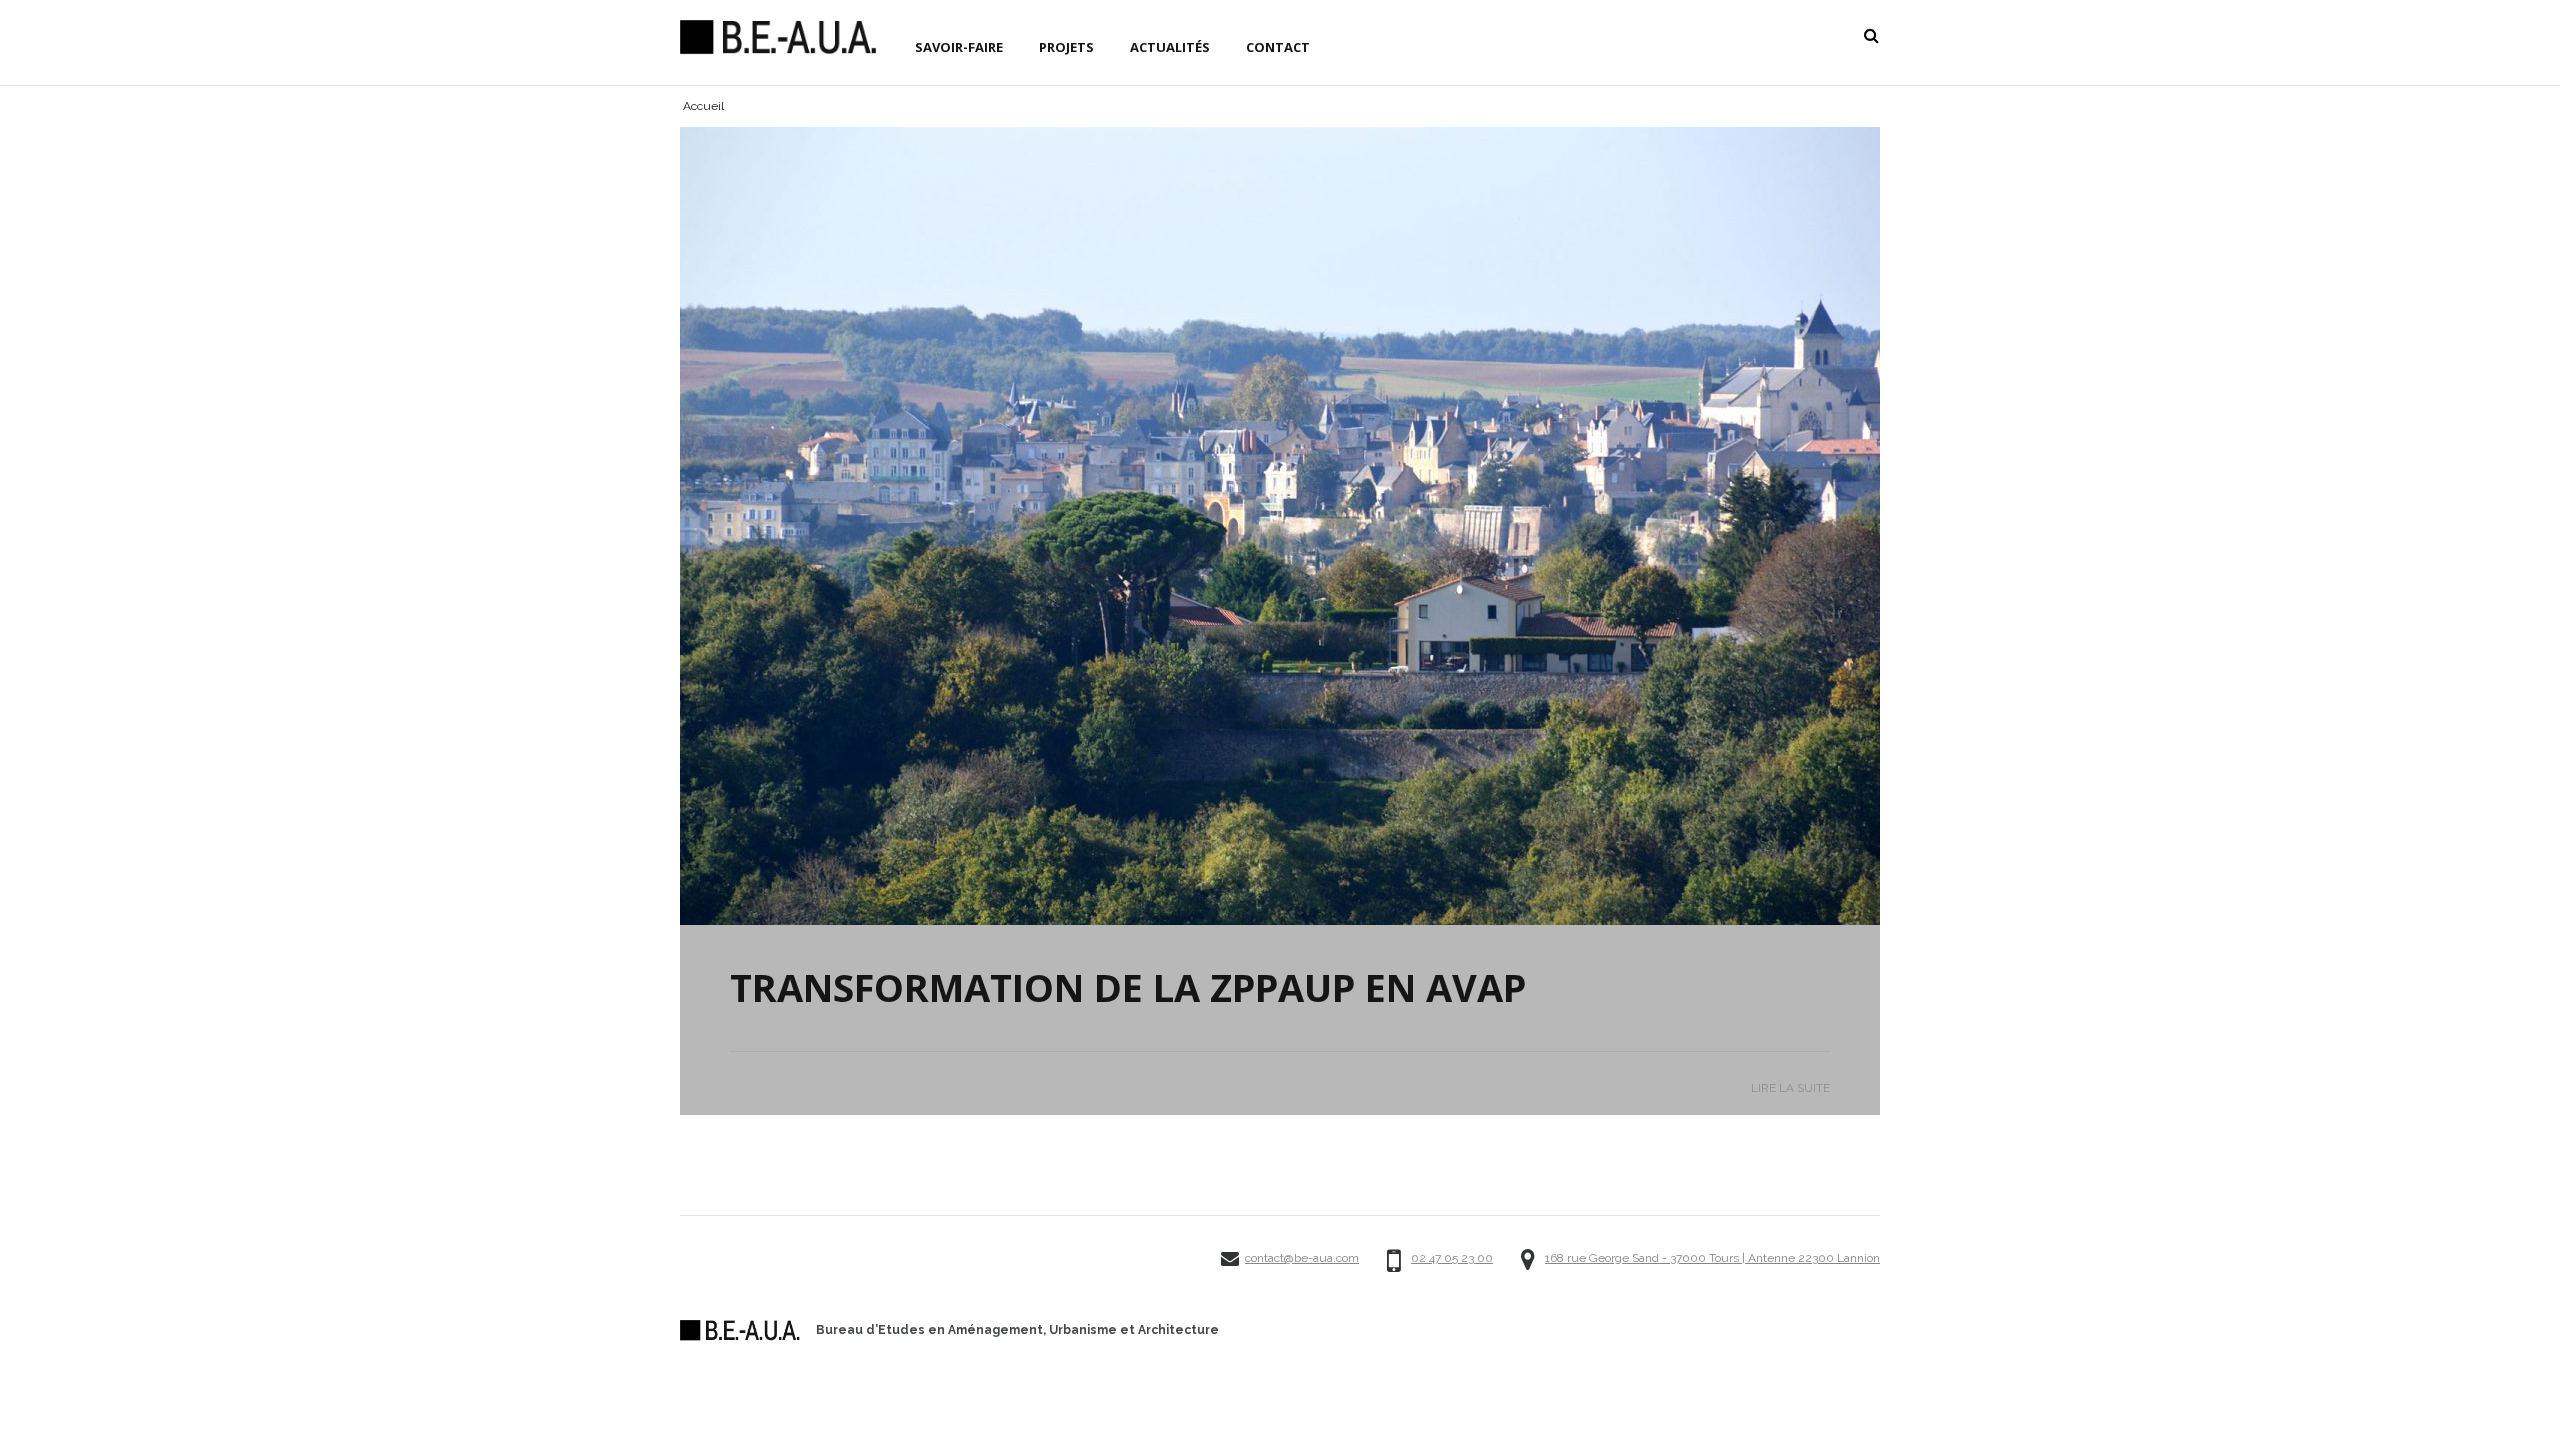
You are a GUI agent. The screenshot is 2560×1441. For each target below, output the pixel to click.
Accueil (703, 106)
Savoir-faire (959, 47)
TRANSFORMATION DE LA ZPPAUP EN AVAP (1128, 987)
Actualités (1170, 47)
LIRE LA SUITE (1790, 1088)
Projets (1066, 47)
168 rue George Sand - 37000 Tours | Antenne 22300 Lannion (1712, 1258)
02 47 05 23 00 (1452, 1258)
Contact (1278, 47)
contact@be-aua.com (1302, 1258)
